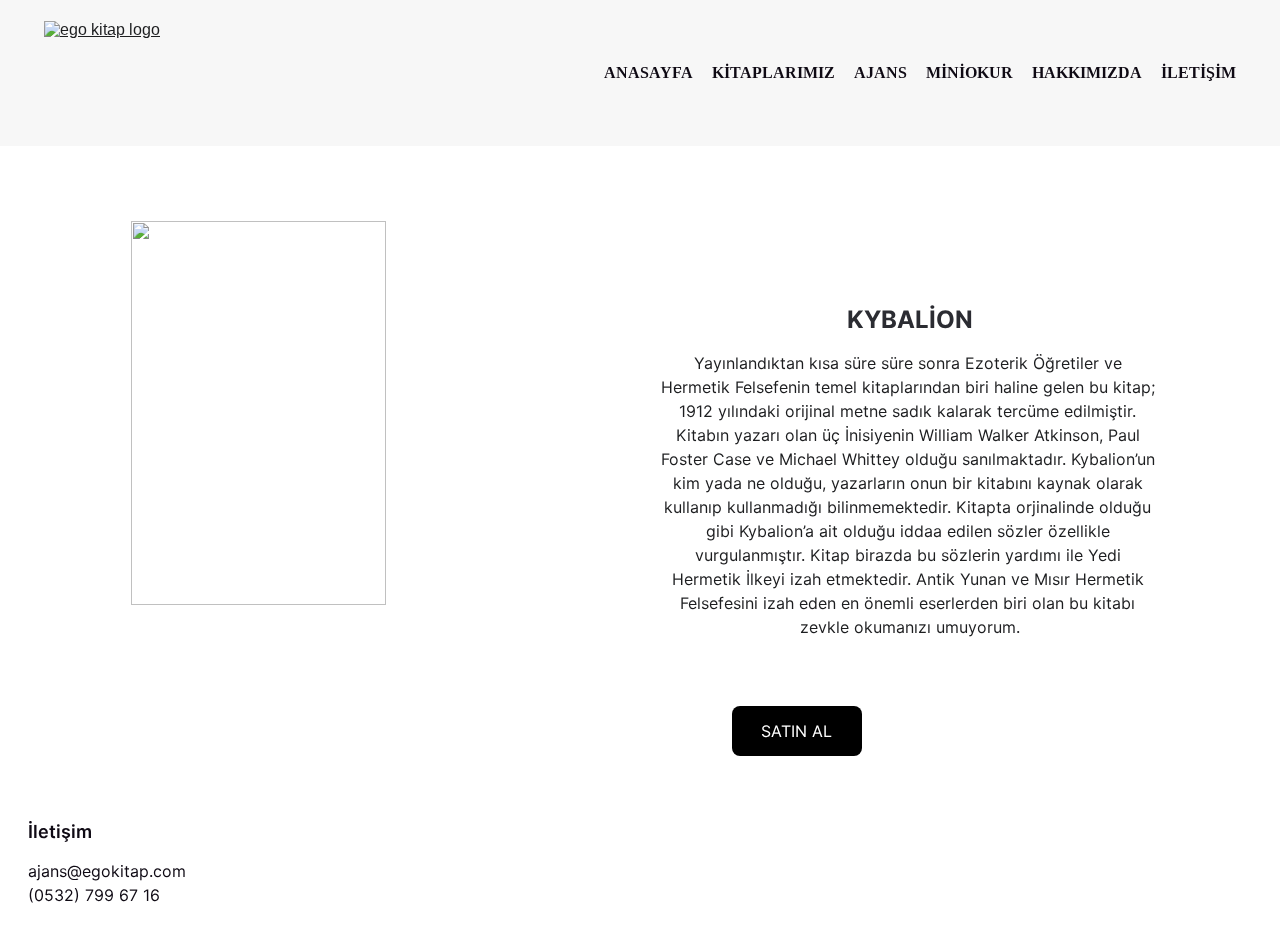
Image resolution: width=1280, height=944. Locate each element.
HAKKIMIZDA (1087, 72)
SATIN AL (796, 731)
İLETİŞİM (1198, 72)
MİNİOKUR (969, 72)
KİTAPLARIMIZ (773, 72)
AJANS (880, 72)
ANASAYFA (648, 72)
